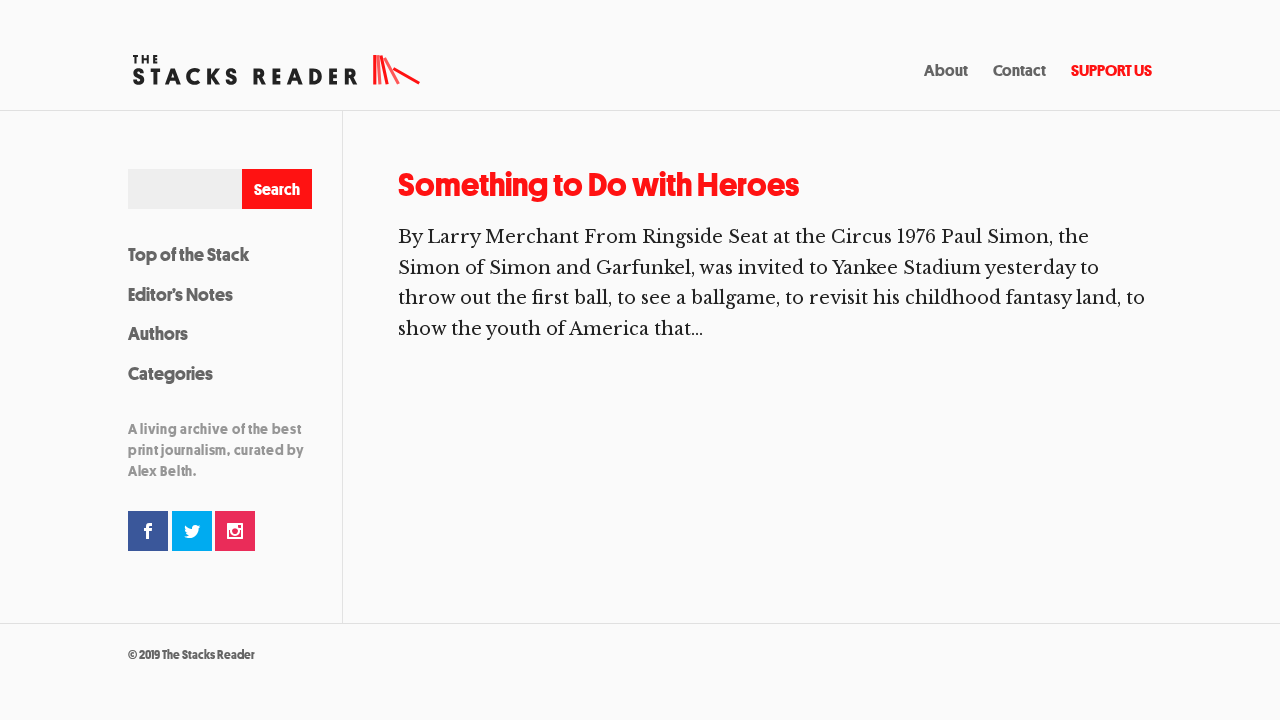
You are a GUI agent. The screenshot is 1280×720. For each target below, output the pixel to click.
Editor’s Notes (180, 294)
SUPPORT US (1111, 72)
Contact (1019, 72)
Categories (170, 373)
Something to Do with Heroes (598, 184)
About (946, 72)
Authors (158, 333)
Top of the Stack (188, 254)
